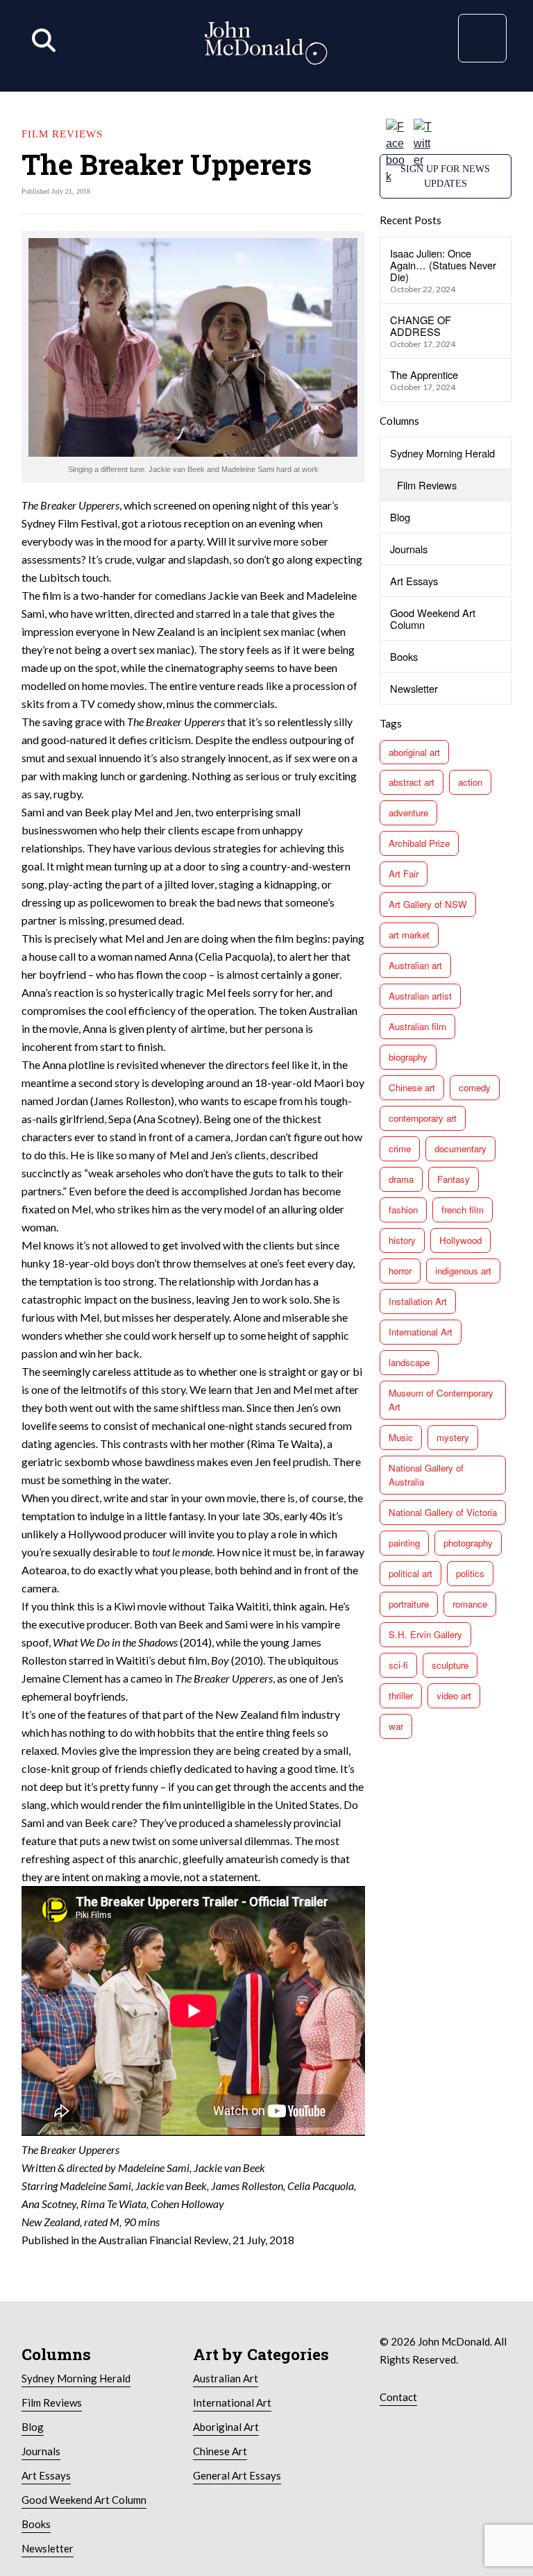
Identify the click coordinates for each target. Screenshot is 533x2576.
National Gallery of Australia (426, 1475)
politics (470, 1573)
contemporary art (423, 1118)
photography (468, 1543)
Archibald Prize (419, 843)
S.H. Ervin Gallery (425, 1634)
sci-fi (398, 1665)
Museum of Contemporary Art (441, 1400)
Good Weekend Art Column (433, 618)
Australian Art (226, 2378)
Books (404, 656)
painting (404, 1543)
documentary (460, 1148)
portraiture (409, 1604)
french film (463, 1210)
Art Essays (414, 581)
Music (401, 1437)
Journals (409, 549)
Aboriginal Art (226, 2427)
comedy (475, 1087)
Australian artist (420, 996)
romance (470, 1604)
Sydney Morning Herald (442, 453)
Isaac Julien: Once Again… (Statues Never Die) (443, 265)
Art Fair (404, 874)
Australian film (417, 1026)
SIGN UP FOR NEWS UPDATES (445, 176)
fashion (403, 1210)
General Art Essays (237, 2475)
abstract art (412, 782)
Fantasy (454, 1179)
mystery (453, 1437)
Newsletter (414, 688)
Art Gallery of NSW (428, 904)
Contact (398, 2397)
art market (409, 935)
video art (454, 1695)
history (402, 1240)
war (396, 1726)
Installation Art (418, 1301)
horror (400, 1271)
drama (401, 1179)
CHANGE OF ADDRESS (421, 326)
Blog (400, 517)
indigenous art (463, 1271)
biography (408, 1057)
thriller (401, 1695)
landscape (409, 1362)
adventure (408, 813)
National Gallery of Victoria (443, 1512)
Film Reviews (427, 485)
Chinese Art (220, 2451)
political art (411, 1573)
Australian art (415, 965)
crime (400, 1148)
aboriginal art (414, 752)
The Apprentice (424, 374)
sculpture (450, 1665)
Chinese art (412, 1087)
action (470, 782)
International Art (421, 1332)
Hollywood (460, 1240)
